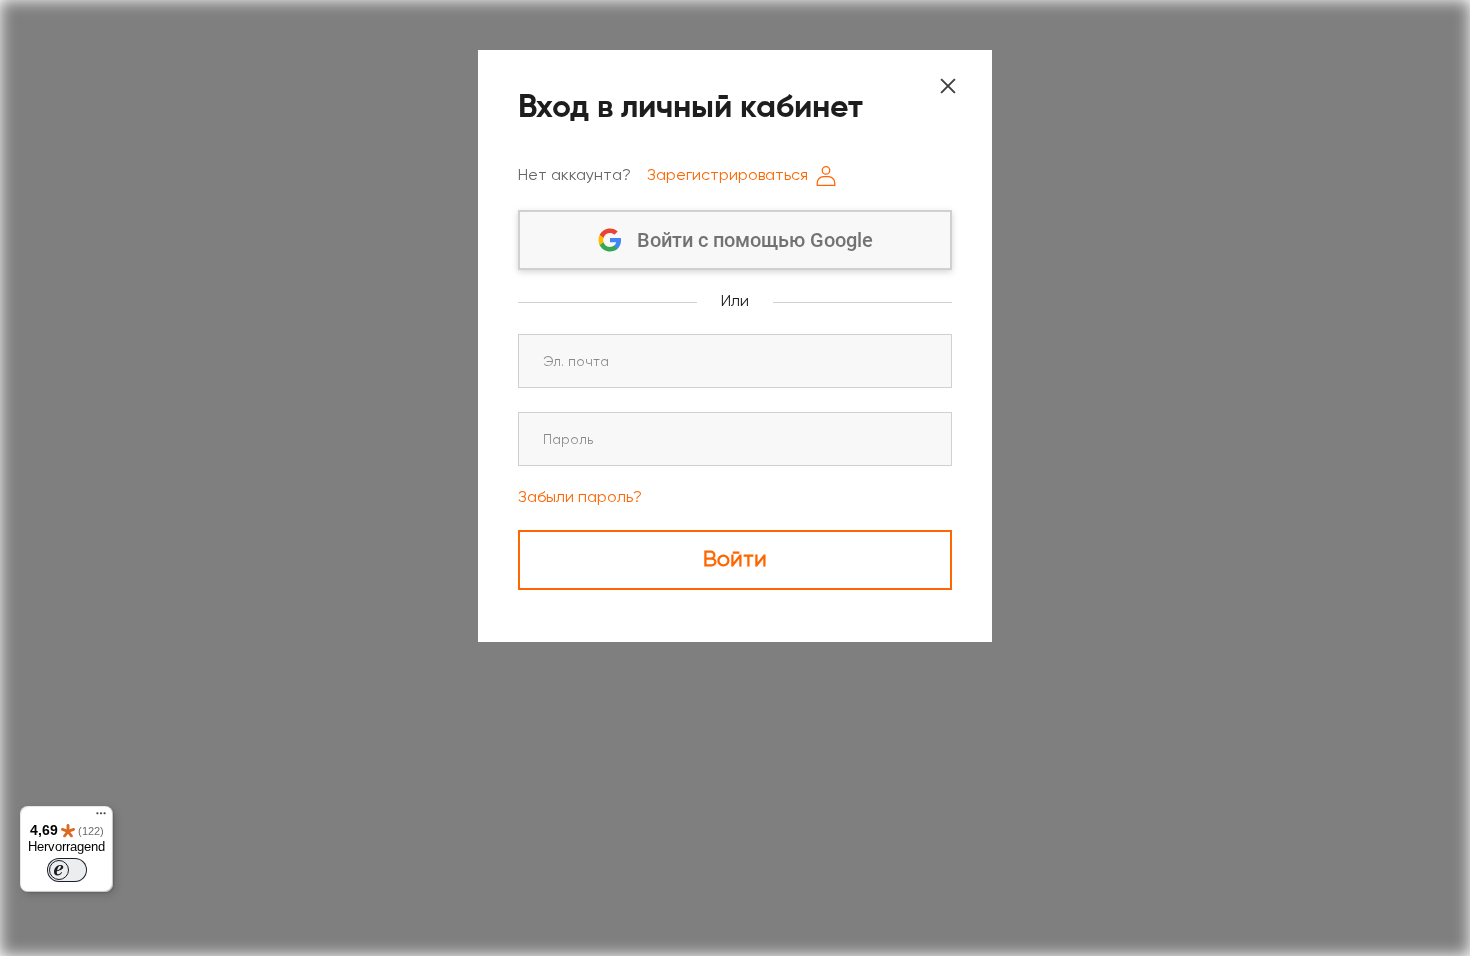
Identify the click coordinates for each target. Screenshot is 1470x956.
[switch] (67, 870)
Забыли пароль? (580, 498)
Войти (735, 560)
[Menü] (101, 818)
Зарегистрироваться (727, 176)
